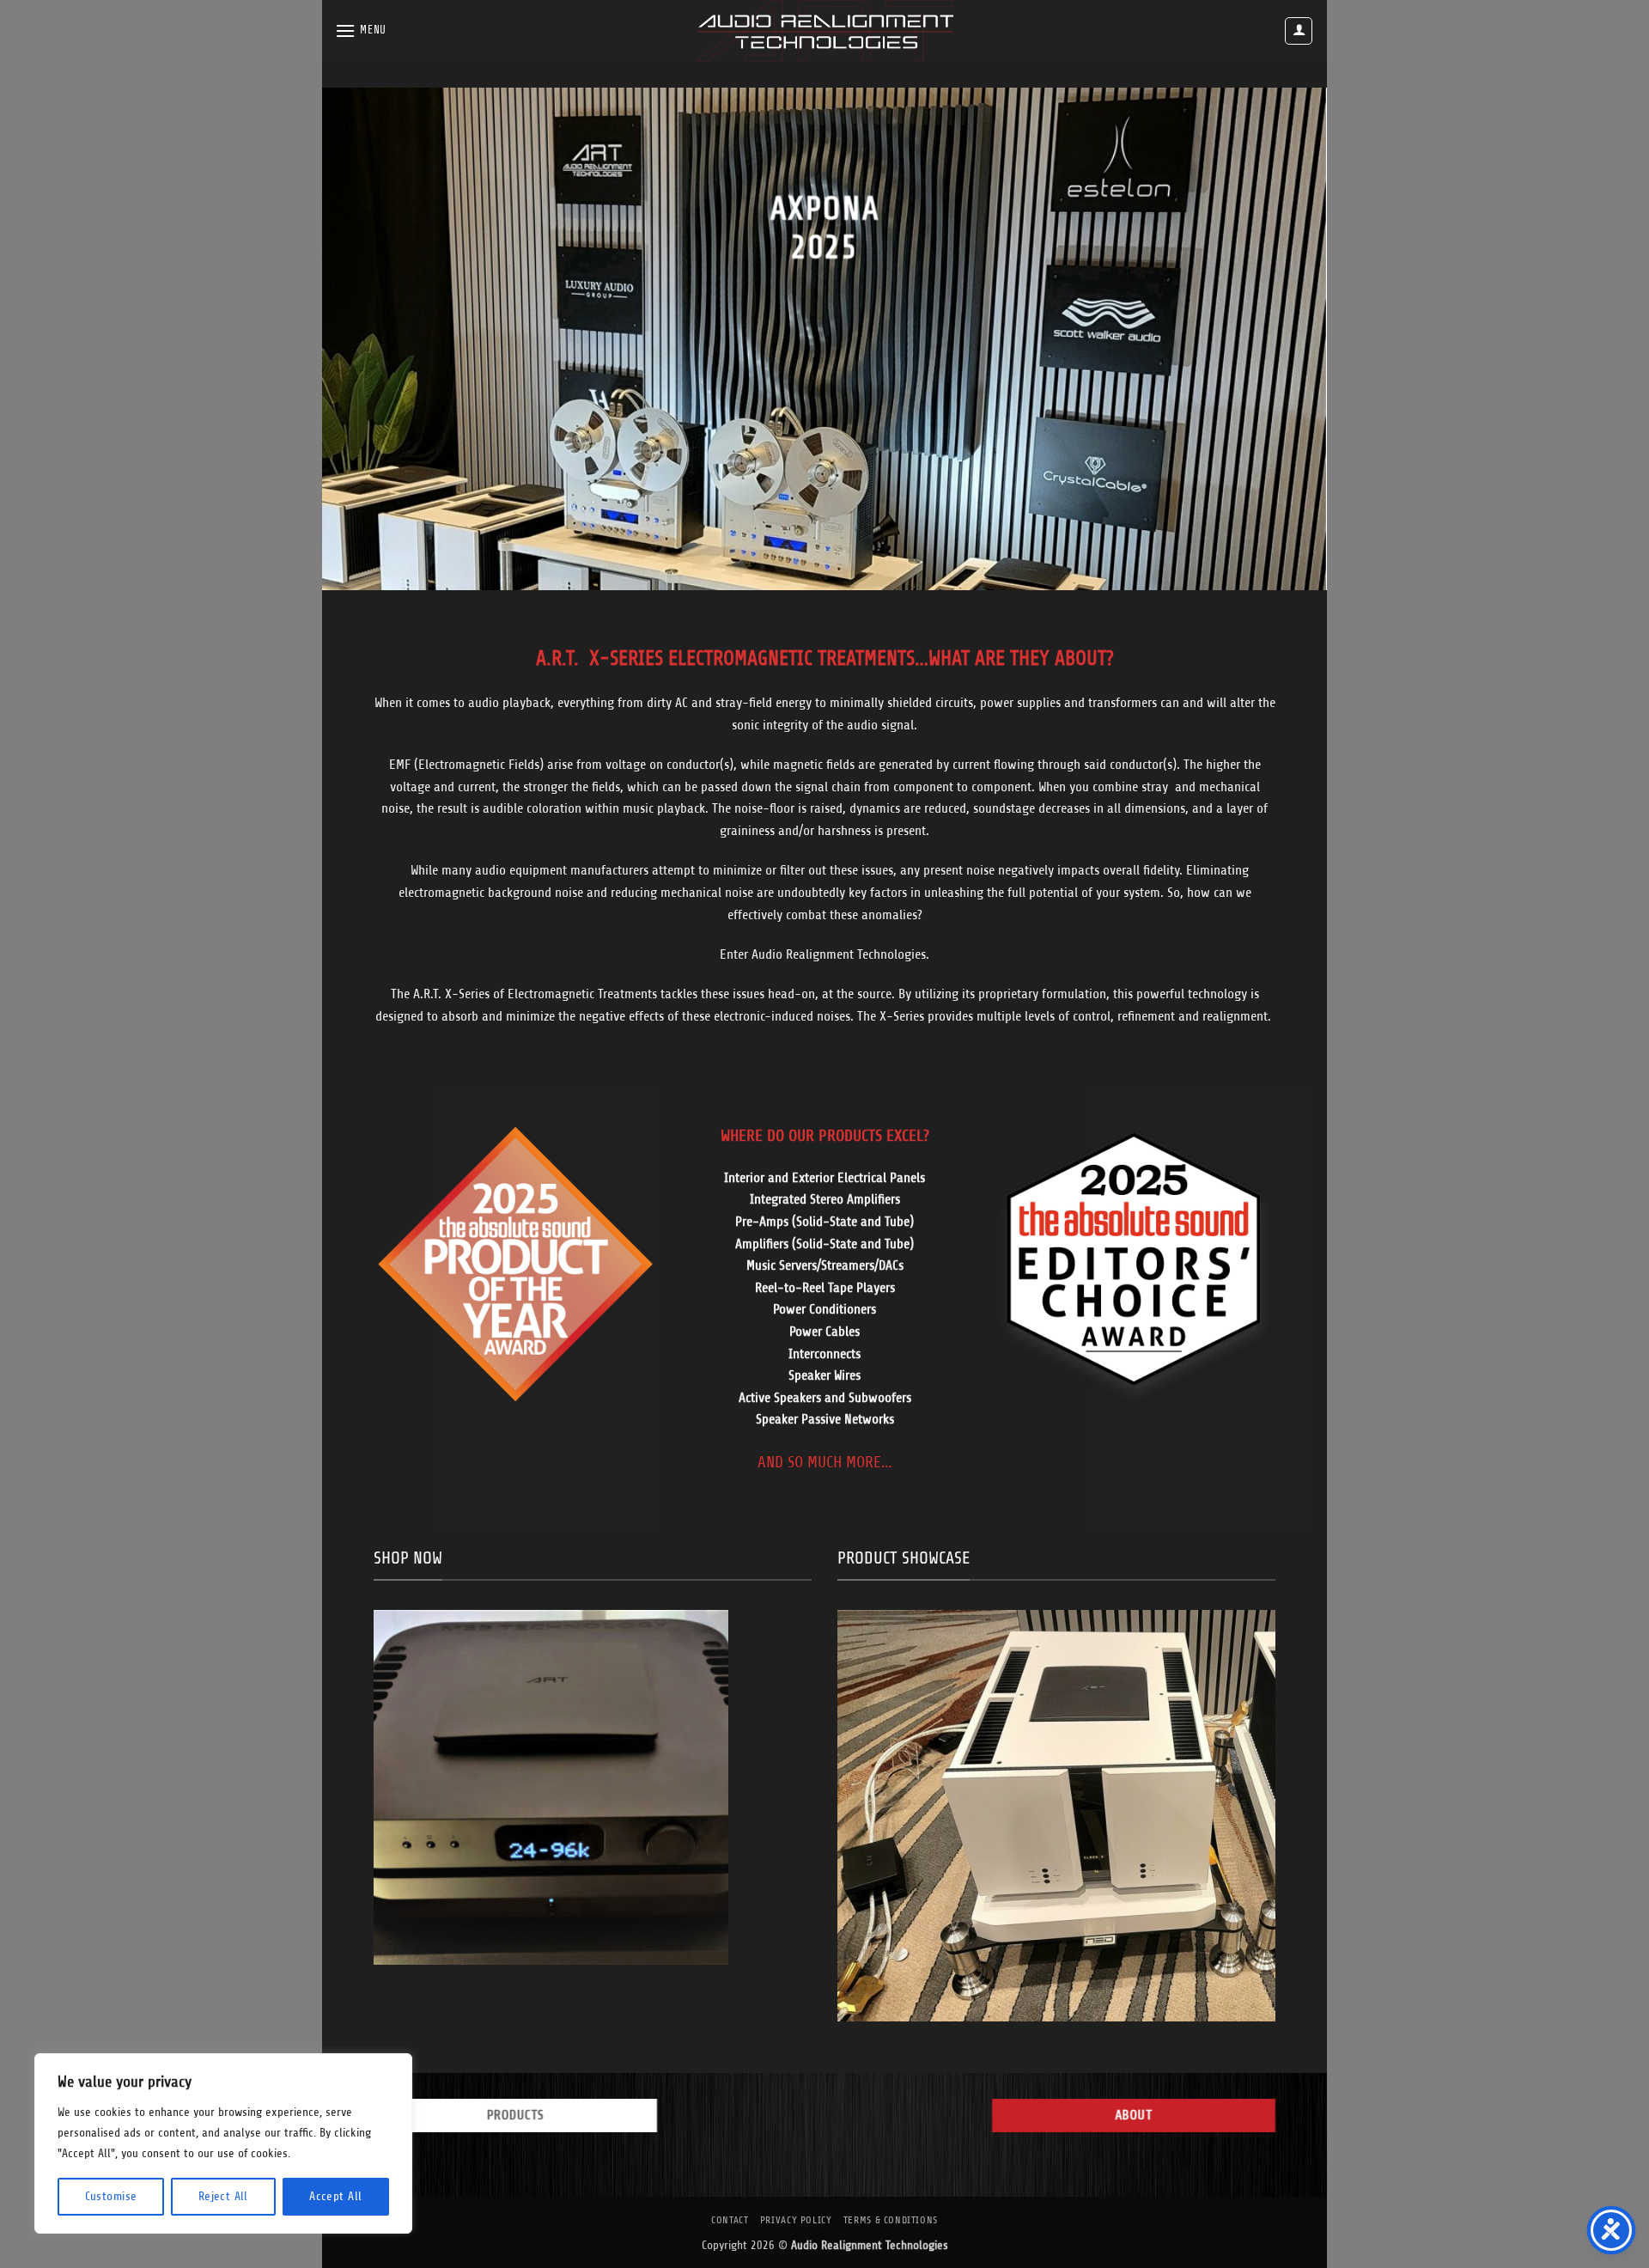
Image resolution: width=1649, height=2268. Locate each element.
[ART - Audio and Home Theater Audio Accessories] (824, 31)
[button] (361, 30)
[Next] (1285, 339)
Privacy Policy (796, 2220)
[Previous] (364, 339)
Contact (730, 2220)
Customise (111, 2196)
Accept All (335, 2196)
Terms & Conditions (891, 2220)
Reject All (223, 2196)
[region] (223, 2143)
